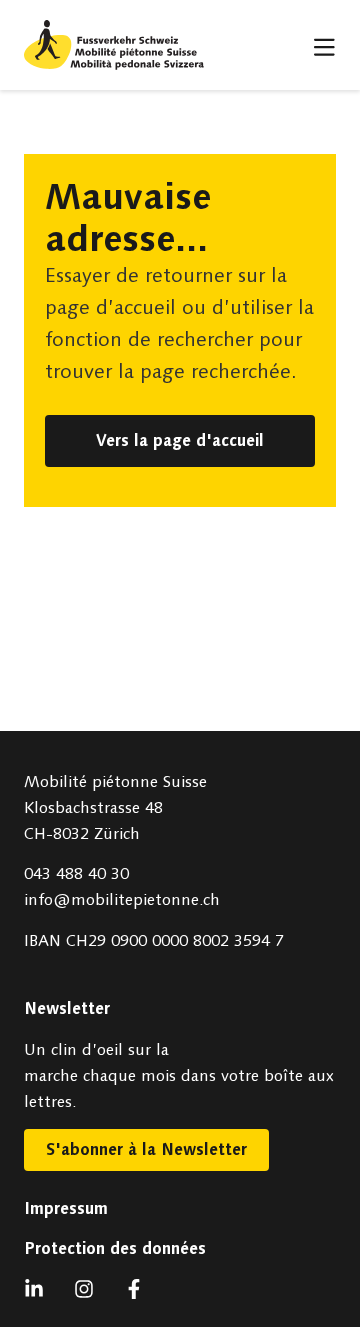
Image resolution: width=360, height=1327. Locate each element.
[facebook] (139, 1289)
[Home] (114, 45)
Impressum (66, 1209)
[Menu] (325, 47)
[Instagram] (89, 1289)
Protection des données (115, 1249)
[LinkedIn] (39, 1289)
